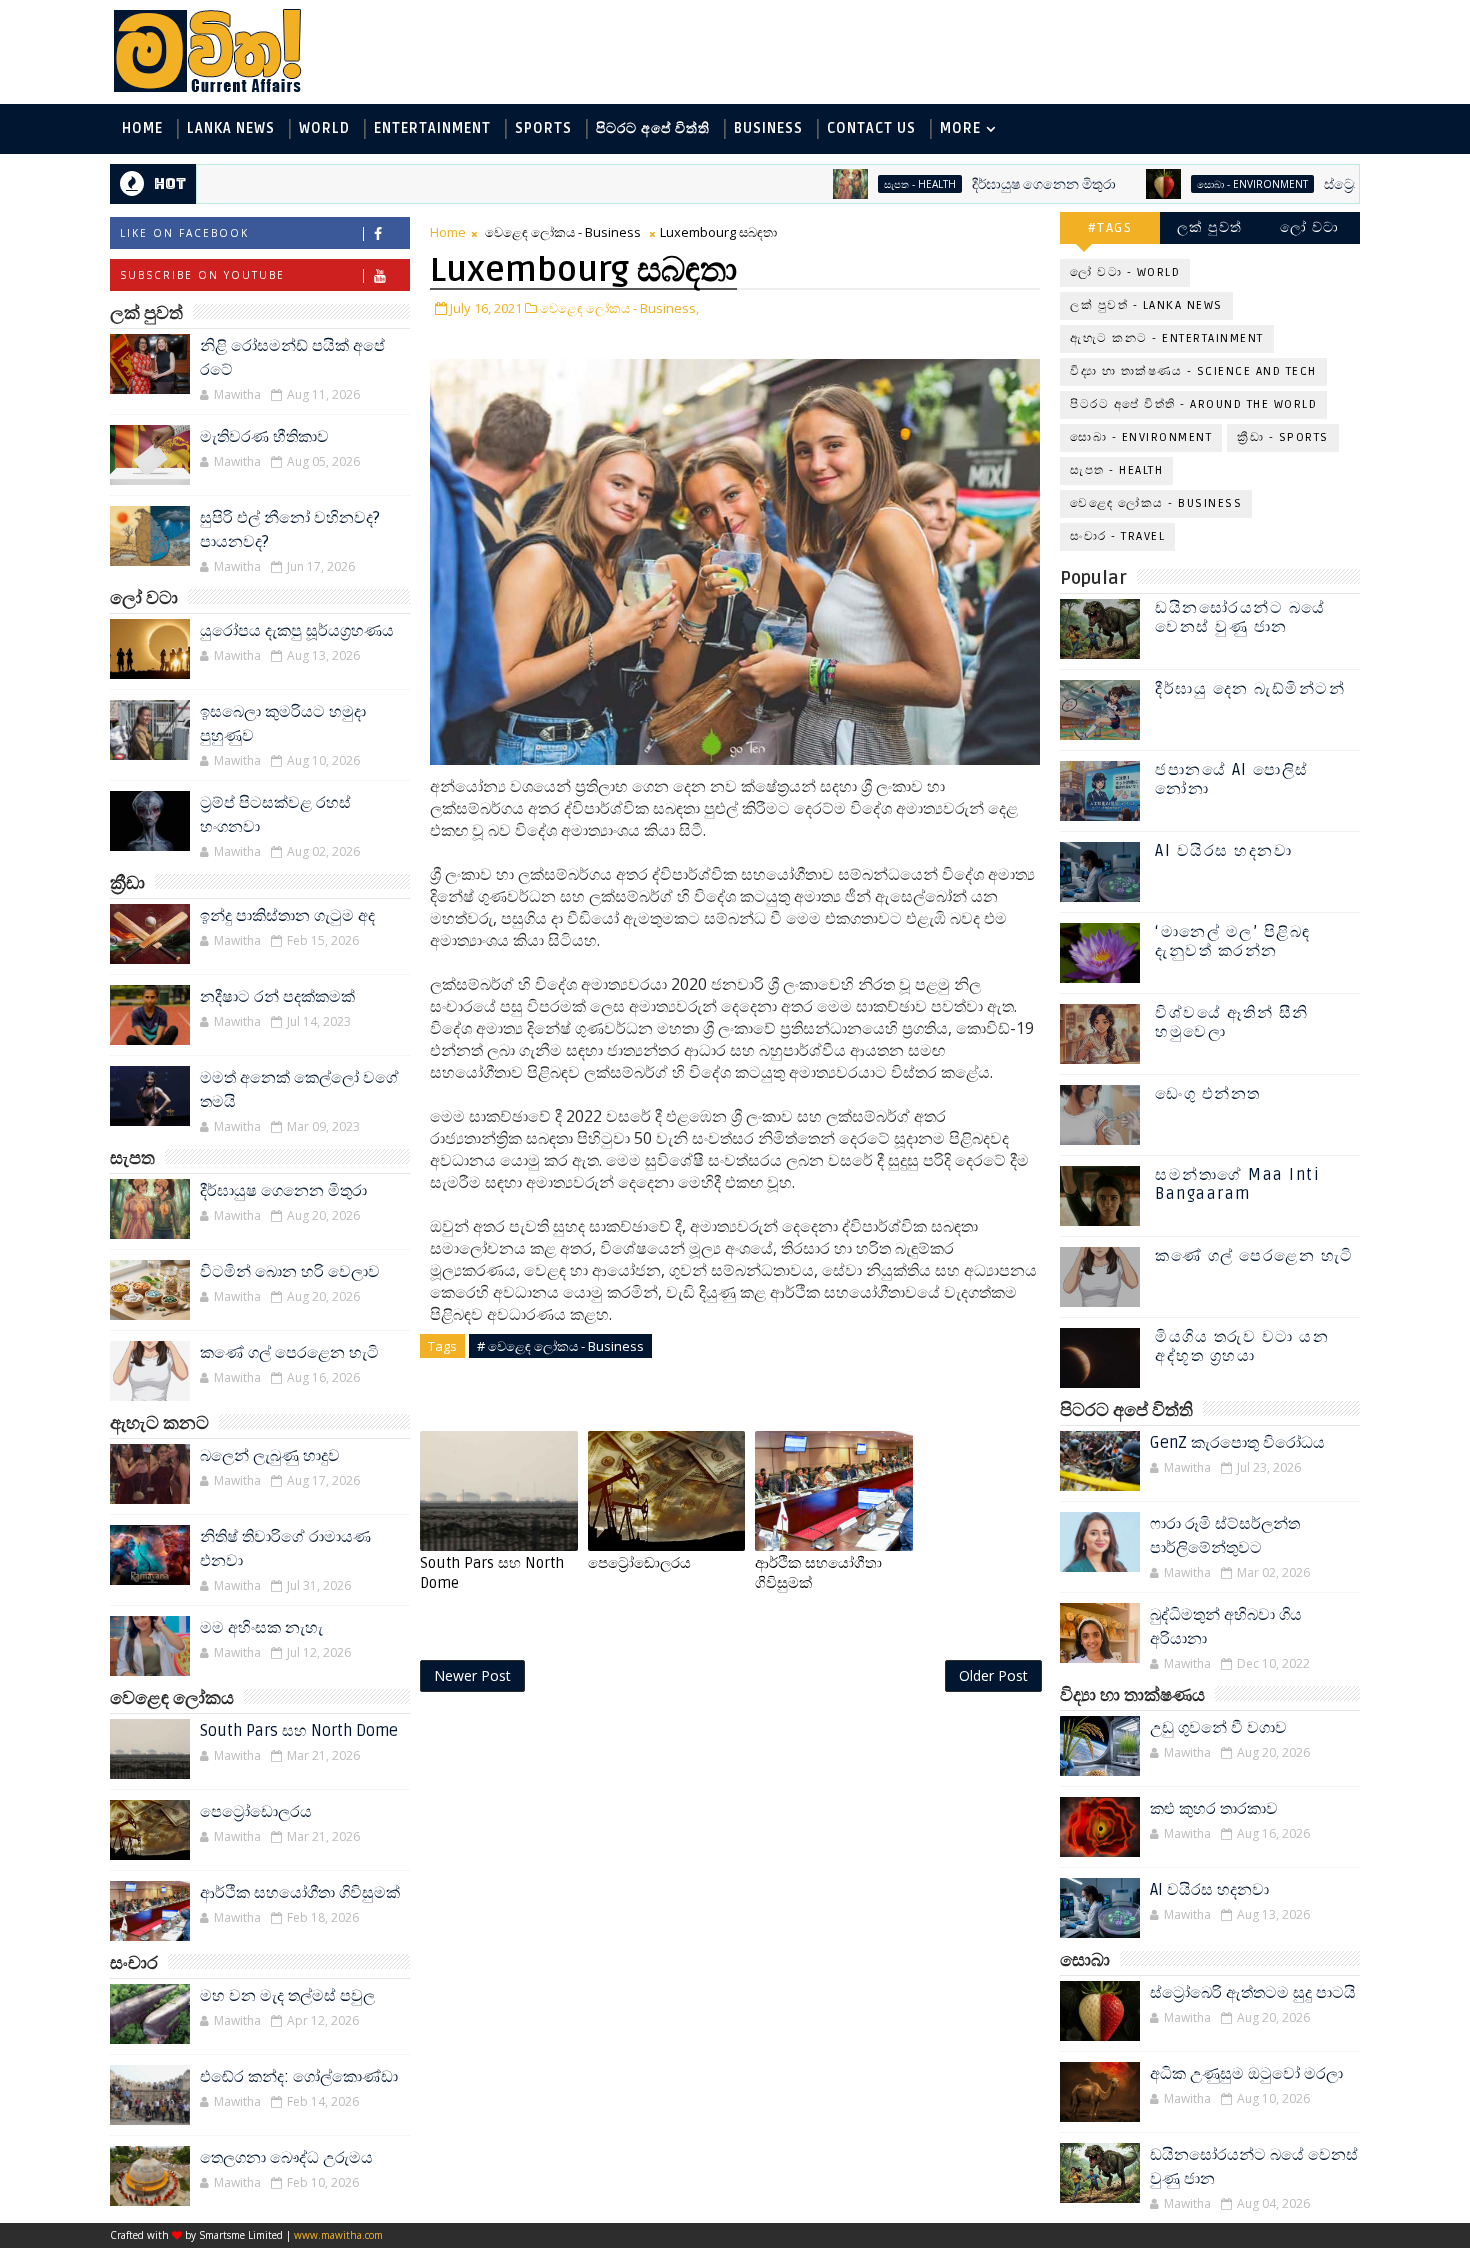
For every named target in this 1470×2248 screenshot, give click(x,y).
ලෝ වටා (1310, 227)
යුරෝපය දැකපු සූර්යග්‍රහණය (297, 631)
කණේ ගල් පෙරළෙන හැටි (289, 1353)
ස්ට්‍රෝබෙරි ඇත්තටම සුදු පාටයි (1348, 184)
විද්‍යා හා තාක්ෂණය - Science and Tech (1193, 371)
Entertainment (432, 128)
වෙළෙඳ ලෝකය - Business (563, 232)
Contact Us (871, 128)
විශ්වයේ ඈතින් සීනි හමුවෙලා (1232, 1022)
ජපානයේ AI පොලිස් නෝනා (1232, 779)
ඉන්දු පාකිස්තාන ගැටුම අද (287, 916)
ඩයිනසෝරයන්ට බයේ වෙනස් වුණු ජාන (1240, 617)
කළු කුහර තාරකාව (1214, 1809)
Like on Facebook (184, 233)
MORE (960, 128)
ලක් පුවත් (1210, 227)
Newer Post (472, 1675)
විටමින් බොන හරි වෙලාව (290, 1272)
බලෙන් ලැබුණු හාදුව (270, 1456)
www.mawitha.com (338, 2235)
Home (142, 128)
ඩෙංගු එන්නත (1208, 1094)
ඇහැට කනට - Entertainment (1167, 338)
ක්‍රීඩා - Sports (1283, 437)
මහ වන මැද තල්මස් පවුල (287, 1996)
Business (768, 128)
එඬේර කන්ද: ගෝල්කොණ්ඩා (299, 2077)
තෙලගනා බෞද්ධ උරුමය (286, 2158)
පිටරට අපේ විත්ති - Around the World (1193, 404)
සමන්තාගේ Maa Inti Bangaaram (1237, 1184)
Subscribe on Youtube (202, 275)
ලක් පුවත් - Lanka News (1146, 305)
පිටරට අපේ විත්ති (653, 128)
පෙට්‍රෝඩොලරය (256, 1812)
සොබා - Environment (1188, 184)
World (324, 128)
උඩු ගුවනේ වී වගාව (1218, 1728)
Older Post (993, 1675)
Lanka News (231, 128)
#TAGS (1110, 227)
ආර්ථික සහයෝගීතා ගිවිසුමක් (300, 1893)
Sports (543, 128)
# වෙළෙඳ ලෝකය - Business (560, 1346)
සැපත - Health (856, 184)
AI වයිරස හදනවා (1223, 851)
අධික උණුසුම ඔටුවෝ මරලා (1246, 2074)
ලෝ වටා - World (1125, 272)
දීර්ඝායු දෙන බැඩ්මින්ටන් (1250, 689)
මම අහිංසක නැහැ (261, 1628)
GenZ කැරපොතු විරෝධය (1237, 1443)
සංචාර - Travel (1117, 536)
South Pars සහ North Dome (299, 1731)
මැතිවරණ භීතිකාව (264, 437)
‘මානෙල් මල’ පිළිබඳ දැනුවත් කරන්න (1233, 941)
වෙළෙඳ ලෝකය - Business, (619, 308)
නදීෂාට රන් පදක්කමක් (277, 997)
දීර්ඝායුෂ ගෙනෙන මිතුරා (980, 184)
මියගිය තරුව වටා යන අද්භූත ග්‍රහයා (1242, 1346)
